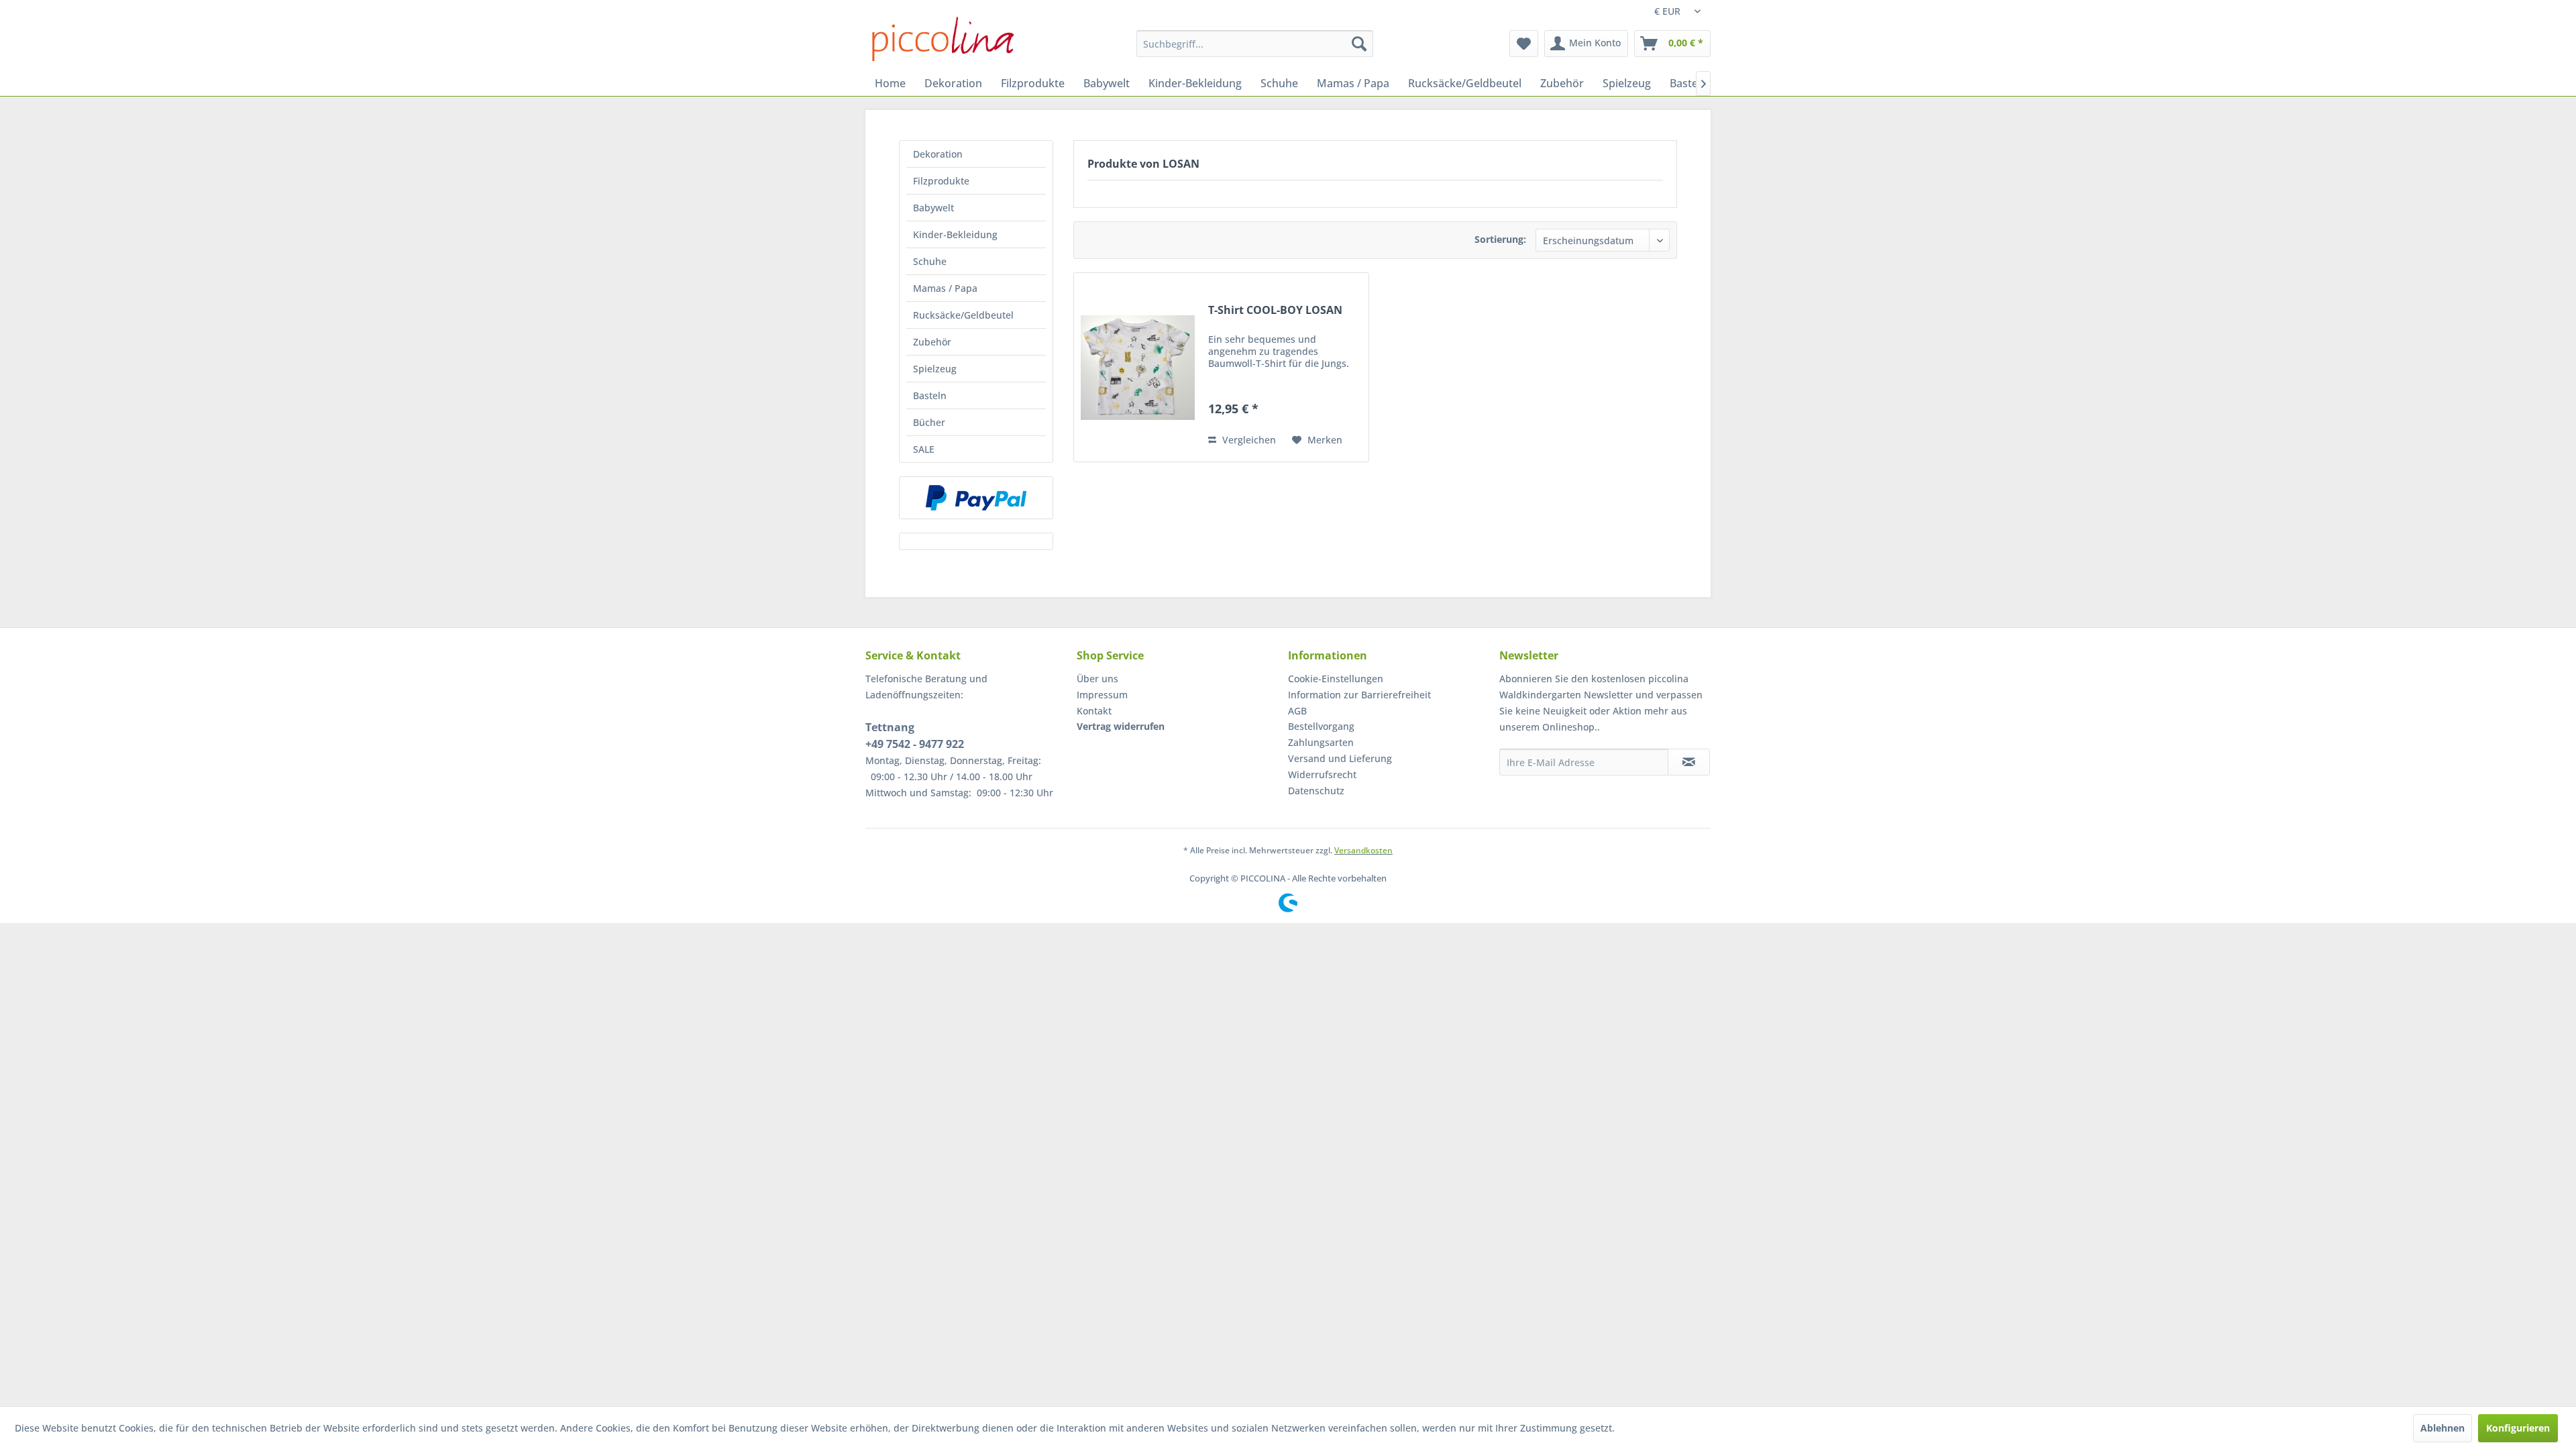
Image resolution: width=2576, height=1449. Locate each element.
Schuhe (930, 261)
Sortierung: (1500, 239)
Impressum (1102, 695)
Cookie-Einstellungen (1336, 679)
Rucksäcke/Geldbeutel (963, 315)
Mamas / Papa (945, 288)
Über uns (1097, 679)
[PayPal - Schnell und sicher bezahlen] (976, 498)
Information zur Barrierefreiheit (1359, 695)
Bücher (929, 422)
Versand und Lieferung (1340, 758)
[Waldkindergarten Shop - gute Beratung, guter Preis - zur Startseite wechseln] (943, 39)
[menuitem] (1255, 44)
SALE (924, 449)
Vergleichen (1248, 440)
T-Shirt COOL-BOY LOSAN (1275, 310)
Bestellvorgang (1321, 726)
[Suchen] (1359, 44)
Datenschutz (1316, 791)
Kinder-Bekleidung (955, 234)
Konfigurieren (2518, 1428)
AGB (1297, 711)
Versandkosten (1363, 850)
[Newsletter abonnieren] (1689, 762)
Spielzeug (935, 369)
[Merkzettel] (1524, 44)
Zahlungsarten (1321, 742)
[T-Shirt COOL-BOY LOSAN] (1138, 367)
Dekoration (938, 154)
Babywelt (933, 208)
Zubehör (932, 342)
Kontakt (1094, 711)
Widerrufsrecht (1322, 774)
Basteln (930, 395)
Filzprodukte (941, 181)
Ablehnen (2443, 1428)
